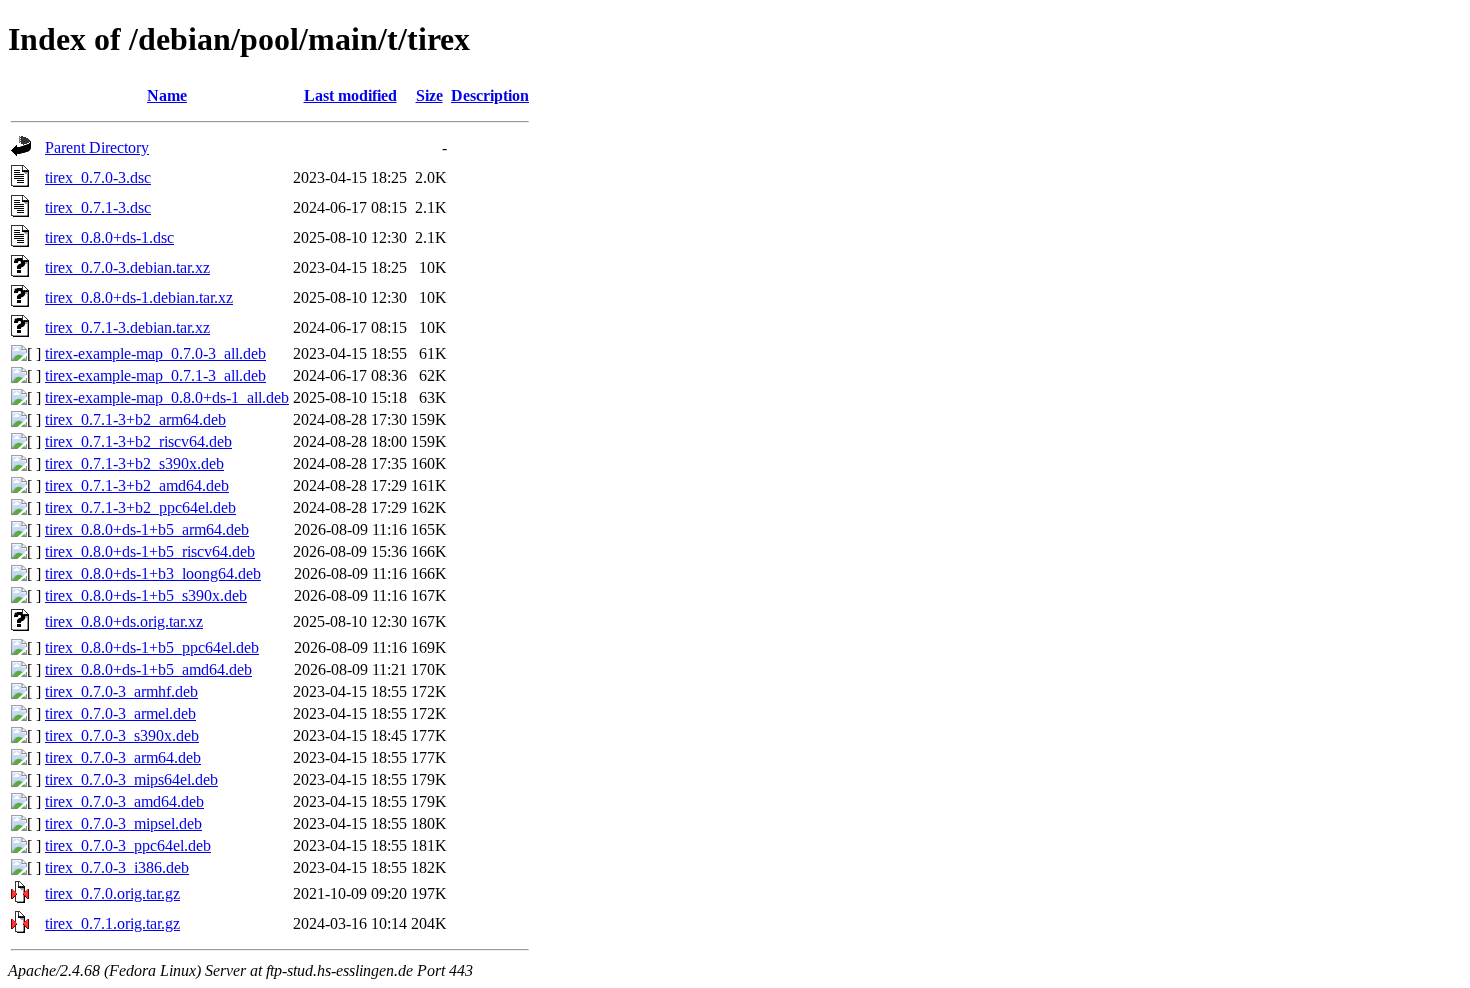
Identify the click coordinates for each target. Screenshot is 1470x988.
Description (490, 95)
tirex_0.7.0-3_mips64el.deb (131, 779)
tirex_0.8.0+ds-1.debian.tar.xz (139, 297)
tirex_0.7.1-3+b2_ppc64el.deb (140, 507)
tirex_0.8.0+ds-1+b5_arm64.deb (147, 529)
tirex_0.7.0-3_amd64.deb (124, 801)
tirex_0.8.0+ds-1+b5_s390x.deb (146, 595)
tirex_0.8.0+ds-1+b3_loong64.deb (153, 573)
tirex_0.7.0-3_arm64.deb (123, 757)
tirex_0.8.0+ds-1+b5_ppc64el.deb (152, 647)
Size (429, 95)
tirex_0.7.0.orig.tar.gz (112, 893)
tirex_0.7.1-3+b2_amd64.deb (137, 485)
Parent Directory (97, 147)
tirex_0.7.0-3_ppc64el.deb (128, 845)
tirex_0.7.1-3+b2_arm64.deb (135, 419)
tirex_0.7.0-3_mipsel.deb (123, 823)
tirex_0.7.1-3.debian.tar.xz (127, 327)
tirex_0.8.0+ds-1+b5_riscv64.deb (150, 551)
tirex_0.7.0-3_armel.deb (120, 713)
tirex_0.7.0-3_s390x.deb (122, 735)
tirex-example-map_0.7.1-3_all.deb (155, 375)
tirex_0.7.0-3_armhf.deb (121, 691)
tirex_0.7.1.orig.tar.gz (112, 923)
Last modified (350, 95)
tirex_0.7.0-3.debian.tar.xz (127, 267)
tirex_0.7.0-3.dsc (98, 177)
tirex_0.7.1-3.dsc (98, 207)
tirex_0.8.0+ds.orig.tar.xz (124, 621)
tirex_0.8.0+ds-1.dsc (109, 237)
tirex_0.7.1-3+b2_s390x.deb (134, 463)
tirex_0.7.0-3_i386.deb (117, 867)
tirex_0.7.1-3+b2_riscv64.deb (138, 441)
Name (167, 95)
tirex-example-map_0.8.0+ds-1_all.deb (167, 397)
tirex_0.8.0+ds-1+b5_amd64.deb (148, 669)
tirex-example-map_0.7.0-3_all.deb (155, 353)
